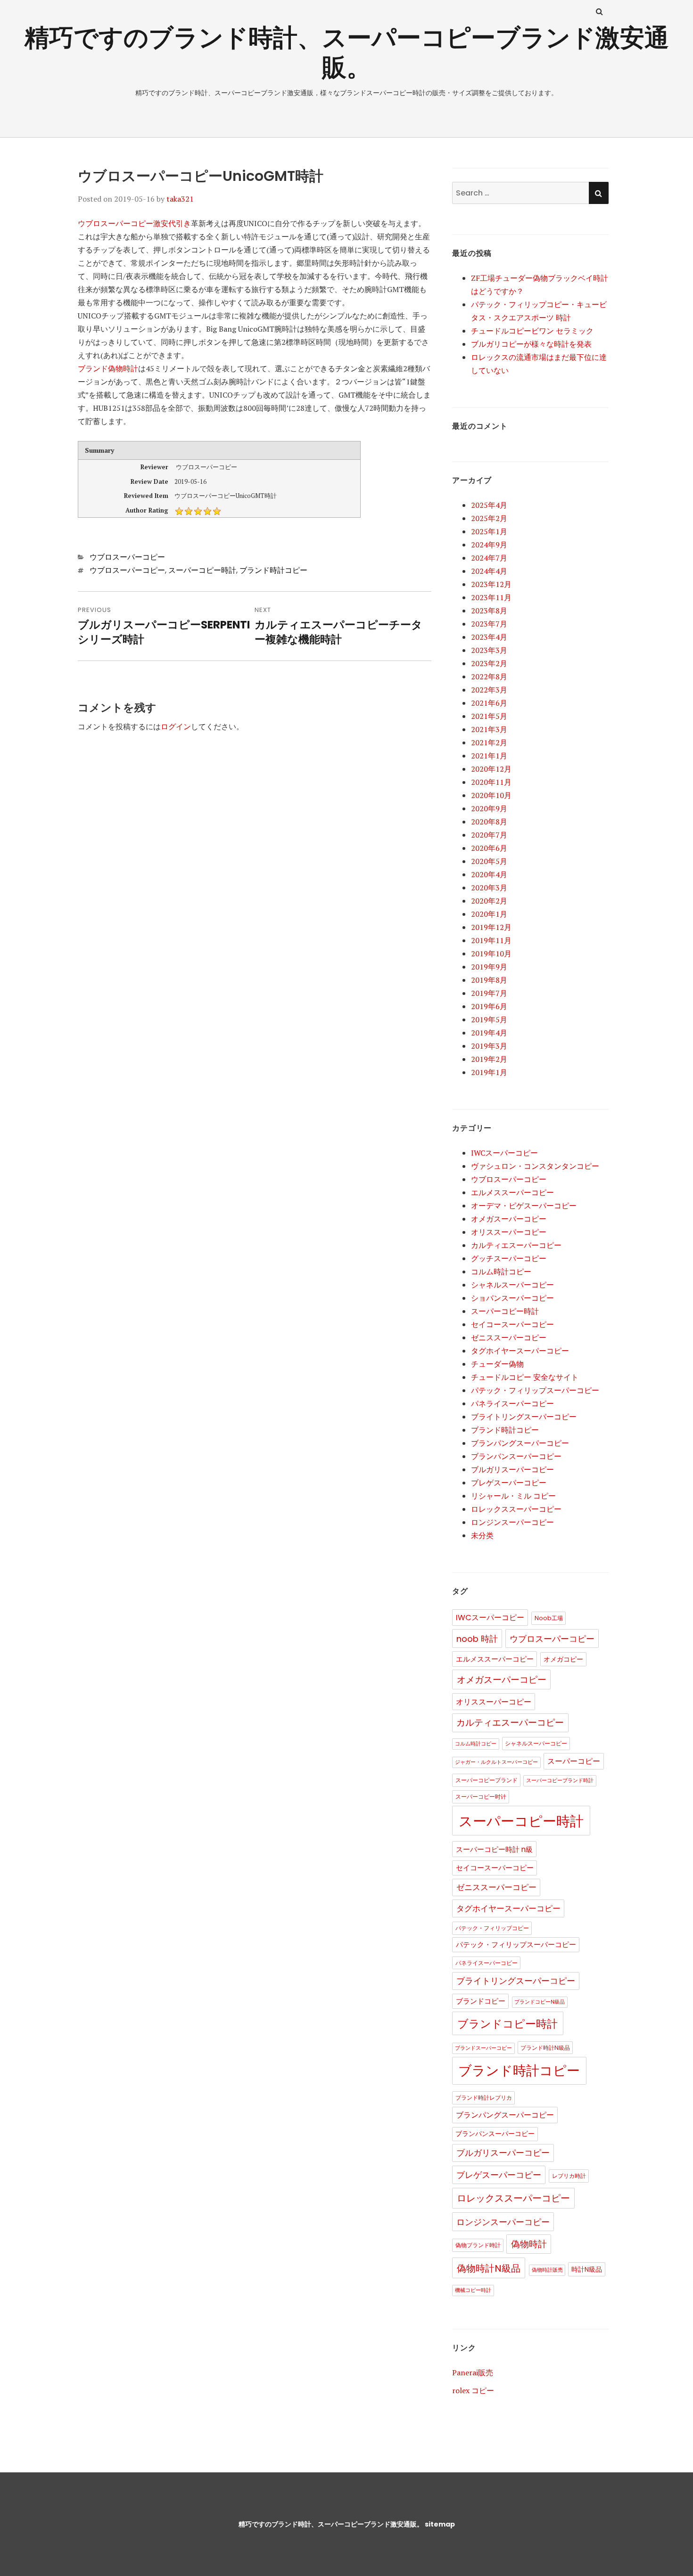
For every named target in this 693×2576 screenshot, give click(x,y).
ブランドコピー (481, 2001)
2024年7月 (489, 558)
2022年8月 (489, 677)
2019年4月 (489, 1033)
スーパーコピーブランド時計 (560, 1781)
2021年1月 (489, 756)
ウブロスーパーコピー (127, 557)
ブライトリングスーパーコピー (524, 1417)
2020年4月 (489, 874)
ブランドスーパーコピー (483, 2048)
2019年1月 (489, 1072)
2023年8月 (489, 611)
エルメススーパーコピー (512, 1192)
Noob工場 (549, 1618)
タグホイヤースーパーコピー (520, 1351)
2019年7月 (489, 993)
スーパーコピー (574, 1761)
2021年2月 (489, 742)
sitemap (440, 2524)
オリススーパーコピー (509, 1232)
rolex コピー (473, 2390)
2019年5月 (489, 1019)
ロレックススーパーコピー (516, 1509)
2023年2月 (489, 663)
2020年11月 (491, 782)
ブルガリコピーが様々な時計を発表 (531, 344)
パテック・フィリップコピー (492, 1928)
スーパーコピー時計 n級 (494, 1849)
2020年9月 (489, 808)
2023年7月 (489, 624)
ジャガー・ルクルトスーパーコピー (496, 1762)
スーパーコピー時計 (202, 570)
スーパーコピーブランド (487, 1780)
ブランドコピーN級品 (540, 2002)
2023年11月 (491, 597)
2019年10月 (491, 954)
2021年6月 (489, 703)
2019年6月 (489, 1006)
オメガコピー (563, 1659)
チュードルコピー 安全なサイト (525, 1377)
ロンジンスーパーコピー (512, 1522)
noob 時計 (477, 1639)
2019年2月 (489, 1059)
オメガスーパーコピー (509, 1219)
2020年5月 (489, 861)
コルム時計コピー (501, 1272)
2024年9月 (489, 545)
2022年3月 (489, 690)
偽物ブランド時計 (478, 2245)
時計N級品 (587, 2270)
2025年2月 (489, 518)
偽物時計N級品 (489, 2268)
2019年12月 (491, 927)
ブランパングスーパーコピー (520, 1443)
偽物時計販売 (547, 2270)
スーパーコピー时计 (481, 1797)
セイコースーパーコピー (512, 1324)
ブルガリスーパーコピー (512, 1469)
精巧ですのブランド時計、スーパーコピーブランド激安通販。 (347, 52)
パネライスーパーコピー (512, 1403)
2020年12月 (491, 769)
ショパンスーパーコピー (512, 1298)
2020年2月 (489, 901)
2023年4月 (489, 637)
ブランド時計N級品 (545, 2048)
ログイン (176, 726)
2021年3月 (489, 729)
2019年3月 (489, 1046)
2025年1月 (489, 531)
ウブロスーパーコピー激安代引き (134, 223)
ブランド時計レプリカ (484, 2098)
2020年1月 (489, 914)
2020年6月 (489, 848)
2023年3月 (489, 650)
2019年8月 (489, 980)
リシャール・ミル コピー (513, 1496)
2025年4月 (489, 505)
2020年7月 (489, 835)
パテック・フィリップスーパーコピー (535, 1390)
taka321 (180, 199)
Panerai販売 (473, 2372)
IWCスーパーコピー (504, 1153)
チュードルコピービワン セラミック (532, 331)
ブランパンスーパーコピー (516, 1456)
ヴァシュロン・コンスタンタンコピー (535, 1166)
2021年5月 (489, 716)
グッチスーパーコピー (509, 1258)
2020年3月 (489, 888)
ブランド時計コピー (273, 570)
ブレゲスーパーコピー (509, 1483)
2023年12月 (491, 584)
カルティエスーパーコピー (516, 1245)
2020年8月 (489, 822)
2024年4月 (489, 571)
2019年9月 (489, 967)
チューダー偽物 (497, 1364)
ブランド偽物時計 (108, 368)
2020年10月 (491, 795)
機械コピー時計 (473, 2290)
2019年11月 (491, 940)
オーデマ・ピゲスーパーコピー (524, 1206)
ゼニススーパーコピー (509, 1337)
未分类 (482, 1535)
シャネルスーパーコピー (512, 1285)
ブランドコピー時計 (507, 2024)
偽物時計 (529, 2244)
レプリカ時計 (569, 2176)
